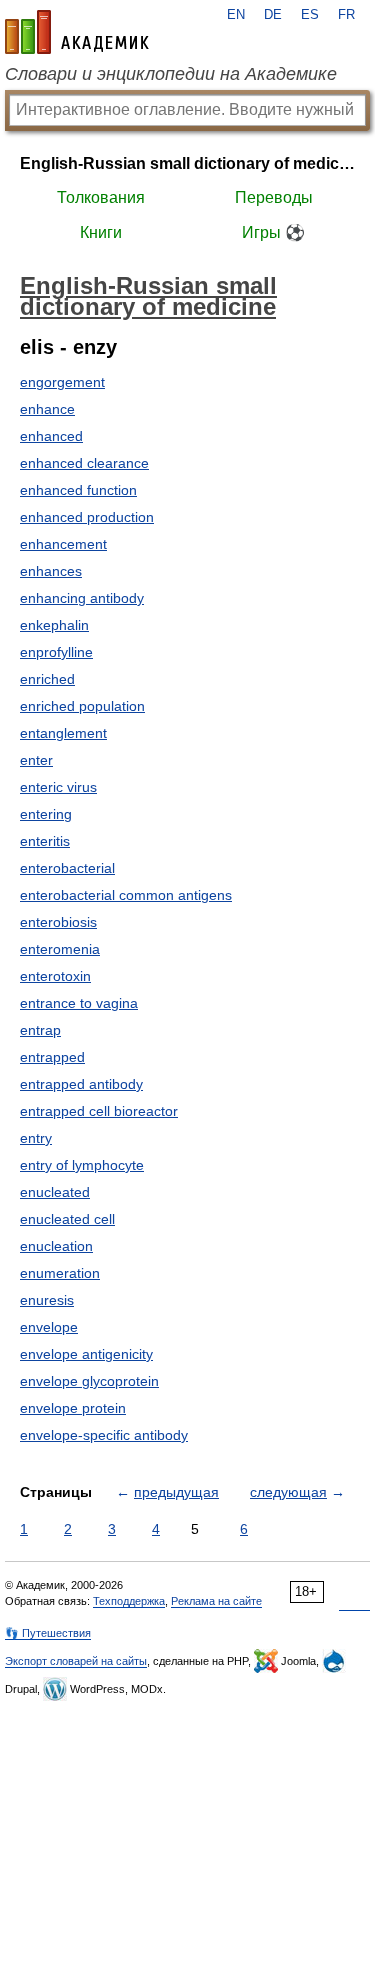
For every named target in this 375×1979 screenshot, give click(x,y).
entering (46, 814)
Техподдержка (129, 1601)
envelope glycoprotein (89, 1381)
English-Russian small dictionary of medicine (187, 163)
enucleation (56, 1246)
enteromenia (60, 949)
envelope (49, 1327)
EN (236, 15)
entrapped (52, 1057)
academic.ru (77, 32)
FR (346, 15)
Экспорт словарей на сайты (76, 1661)
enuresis (47, 1300)
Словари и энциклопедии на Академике (171, 74)
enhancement (63, 544)
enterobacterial (67, 868)
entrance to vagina (79, 1003)
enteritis (45, 841)
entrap (40, 1030)
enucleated (55, 1192)
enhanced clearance (84, 463)
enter (36, 760)
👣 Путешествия (48, 1633)
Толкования (101, 197)
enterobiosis (58, 922)
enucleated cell (67, 1219)
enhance (47, 409)
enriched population (82, 706)
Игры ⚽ (273, 232)
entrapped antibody (81, 1084)
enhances (51, 571)
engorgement (62, 382)
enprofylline (56, 652)
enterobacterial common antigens (126, 895)
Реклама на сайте (216, 1601)
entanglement (63, 733)
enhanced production (87, 517)
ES (310, 15)
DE (273, 15)
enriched (47, 679)
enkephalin (54, 625)
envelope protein (73, 1408)
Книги (101, 232)
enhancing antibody (82, 598)
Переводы (274, 197)
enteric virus (58, 787)
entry (36, 1138)
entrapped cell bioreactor (99, 1111)
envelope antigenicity (86, 1354)
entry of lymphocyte (82, 1165)
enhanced (51, 436)
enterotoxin (55, 976)
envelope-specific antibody (104, 1435)
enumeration (60, 1273)
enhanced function (78, 490)
